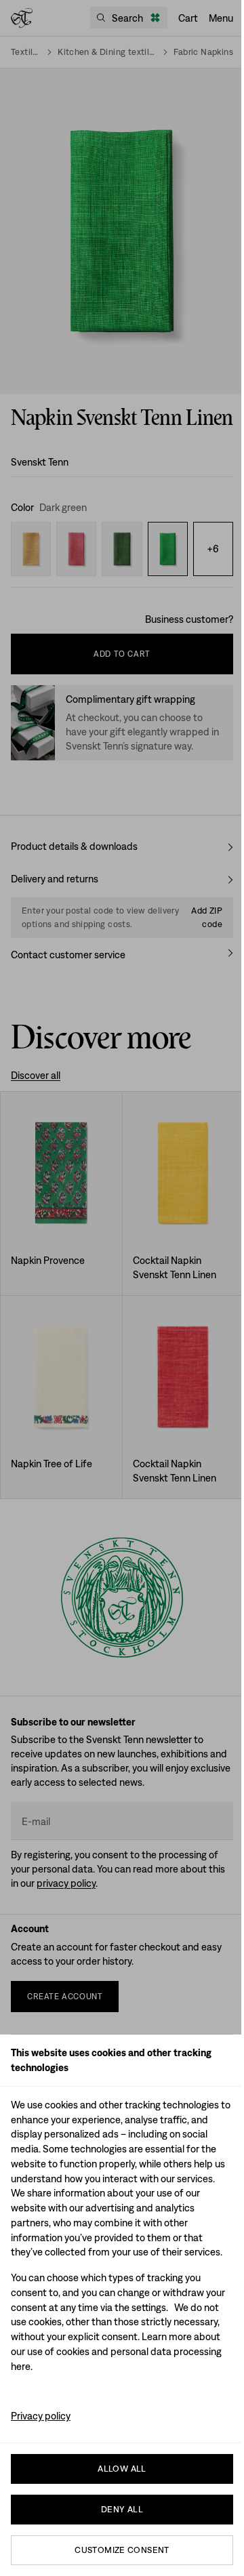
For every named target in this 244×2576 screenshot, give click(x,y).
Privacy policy (41, 2416)
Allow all (122, 2469)
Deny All (122, 2509)
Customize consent (122, 2550)
